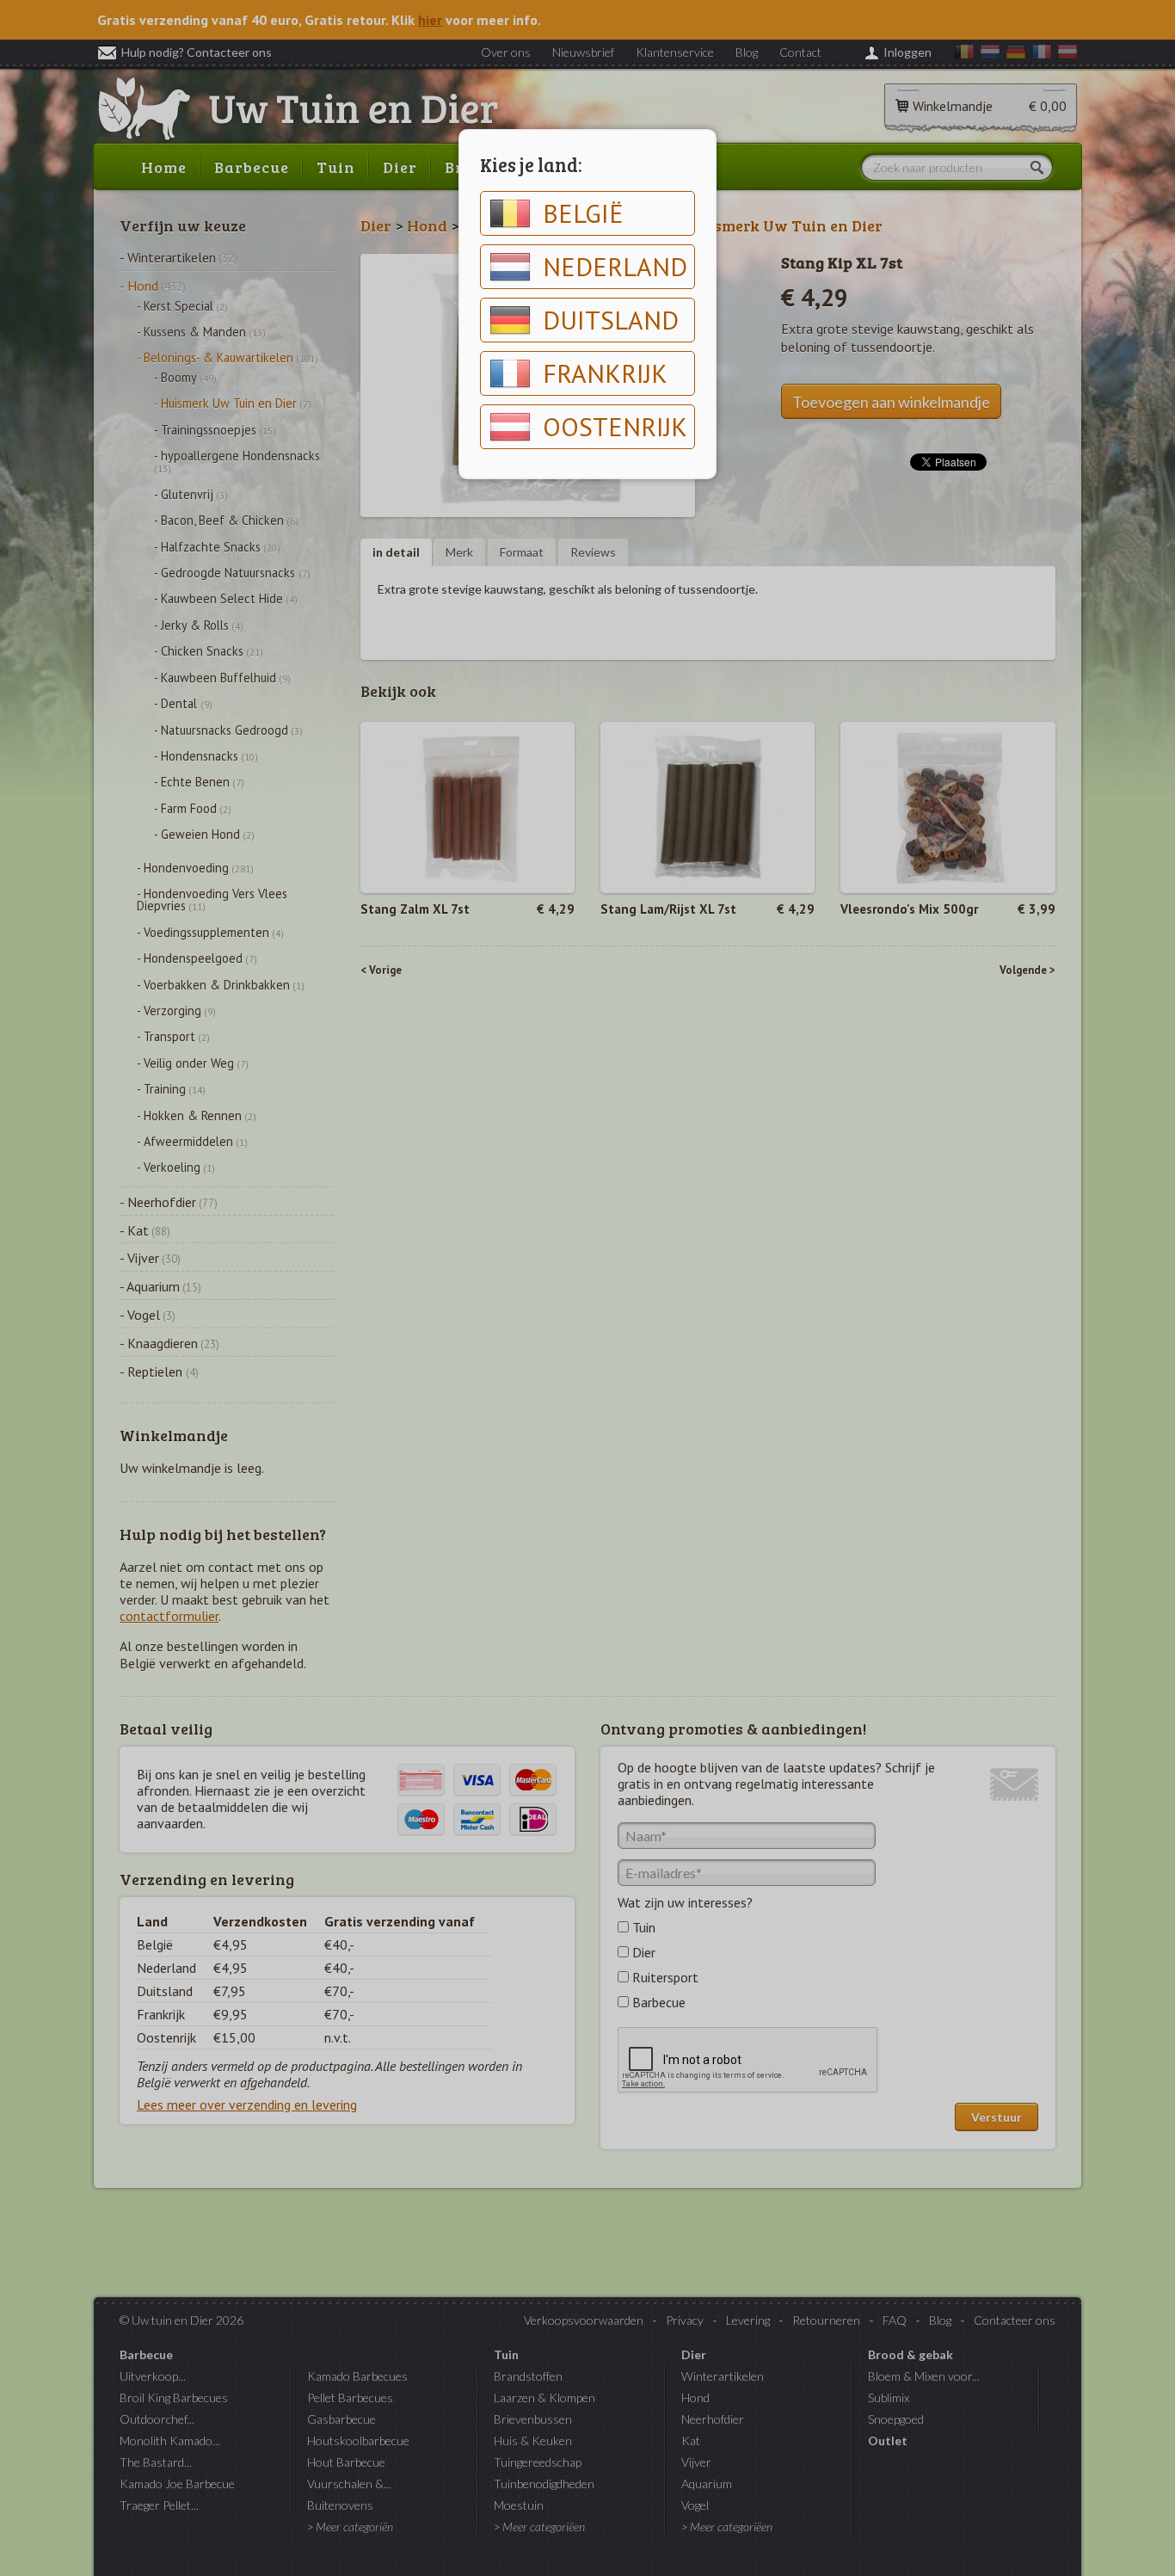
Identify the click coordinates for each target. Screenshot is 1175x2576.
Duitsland (611, 320)
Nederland (615, 266)
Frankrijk (605, 373)
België (583, 213)
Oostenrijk (615, 426)
